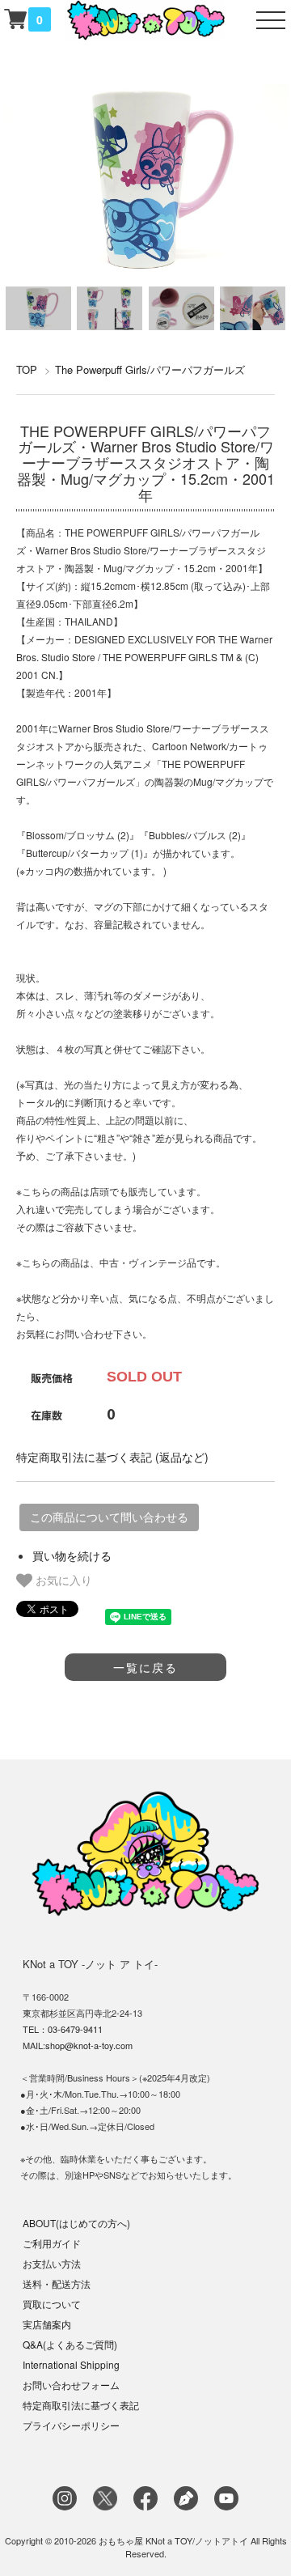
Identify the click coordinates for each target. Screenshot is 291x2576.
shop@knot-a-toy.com (89, 2045)
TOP (27, 369)
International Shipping (71, 2364)
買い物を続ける (72, 1555)
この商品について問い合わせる (109, 1517)
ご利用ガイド (52, 2243)
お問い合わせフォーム (71, 2385)
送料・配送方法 (57, 2283)
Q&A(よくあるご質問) (70, 2344)
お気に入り (62, 1580)
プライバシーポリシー (71, 2425)
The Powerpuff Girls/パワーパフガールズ (150, 369)
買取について (52, 2304)
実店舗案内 (47, 2324)
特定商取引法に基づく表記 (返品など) (112, 1457)
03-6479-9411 (75, 2029)
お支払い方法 (52, 2263)
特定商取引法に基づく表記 (81, 2405)
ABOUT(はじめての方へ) (76, 2223)
